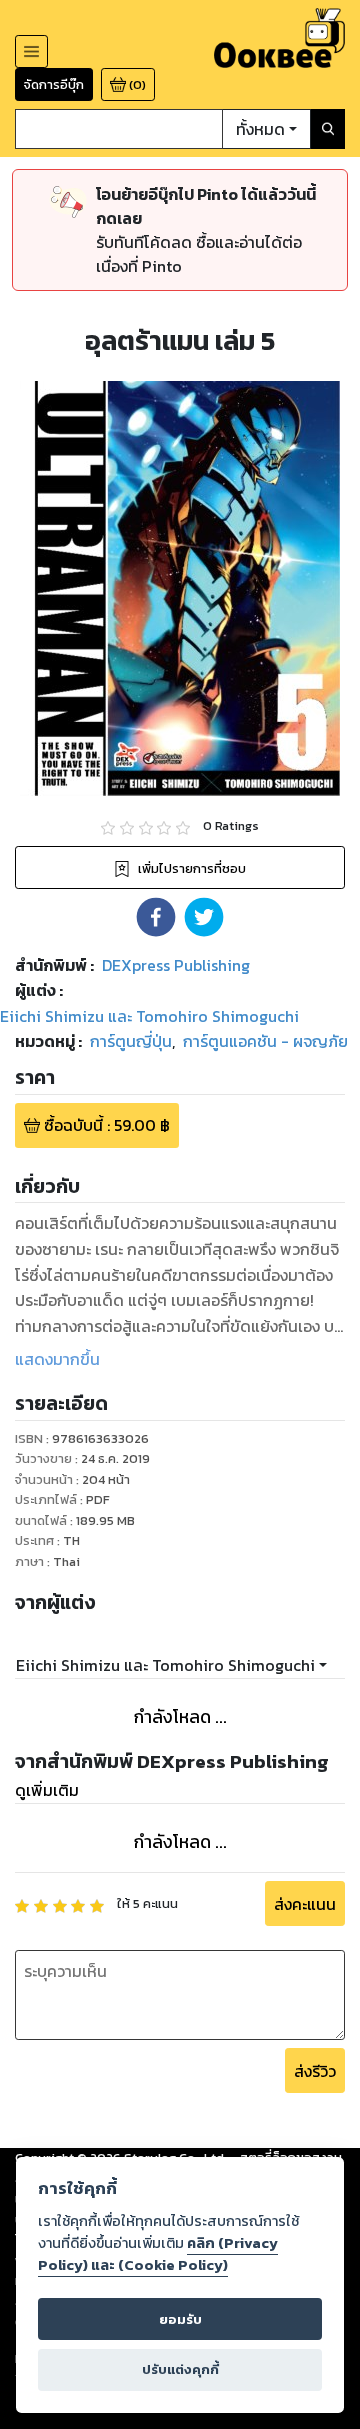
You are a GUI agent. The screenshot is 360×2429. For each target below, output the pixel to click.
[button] (156, 917)
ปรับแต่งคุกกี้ (180, 2369)
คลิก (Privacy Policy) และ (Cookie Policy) (158, 2254)
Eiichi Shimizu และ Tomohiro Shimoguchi (165, 1665)
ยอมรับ (180, 2319)
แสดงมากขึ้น (57, 1359)
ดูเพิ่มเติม (47, 1790)
